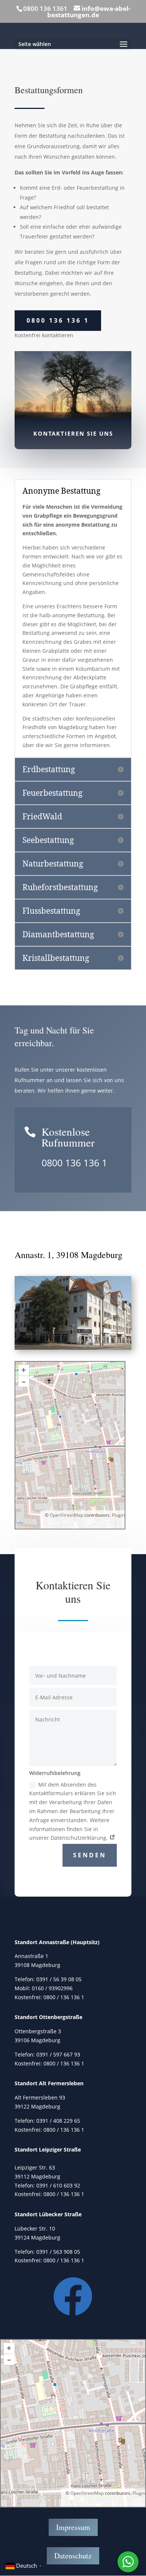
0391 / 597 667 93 (58, 2054)
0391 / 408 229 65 (58, 2121)
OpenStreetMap (66, 1515)
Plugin (118, 1515)
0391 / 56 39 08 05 (59, 1979)
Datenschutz (73, 2556)
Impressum (73, 2527)
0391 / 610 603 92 (58, 2185)
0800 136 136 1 (58, 320)
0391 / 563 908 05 (58, 2252)
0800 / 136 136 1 (64, 1997)
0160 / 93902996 (52, 1988)
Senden (90, 1855)
